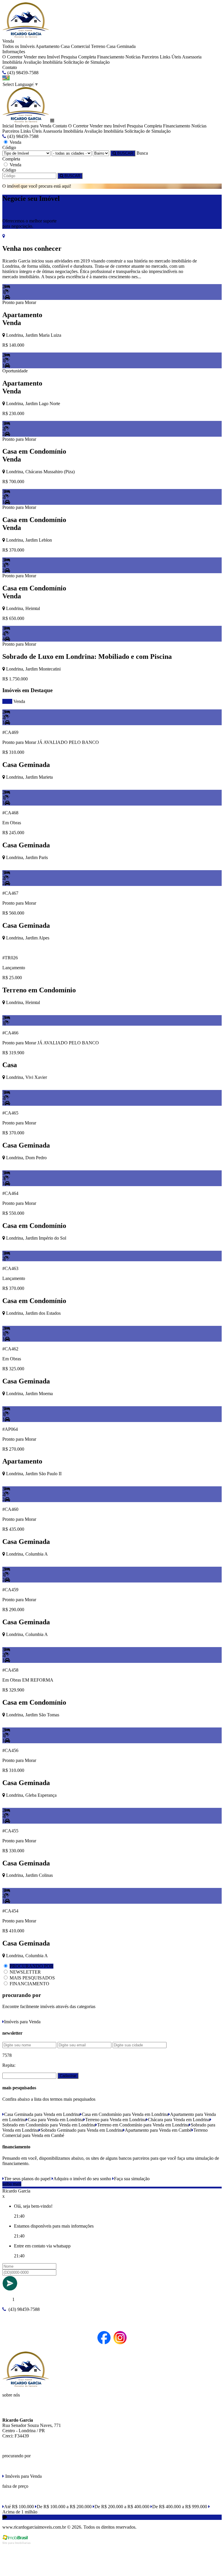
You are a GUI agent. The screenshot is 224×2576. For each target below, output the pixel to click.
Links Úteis (170, 57)
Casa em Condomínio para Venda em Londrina (125, 2114)
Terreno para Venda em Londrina (116, 2120)
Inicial (8, 126)
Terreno (98, 46)
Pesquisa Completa (78, 57)
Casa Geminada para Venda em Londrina (42, 2114)
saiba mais (12, 2184)
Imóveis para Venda (33, 126)
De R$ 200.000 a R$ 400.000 (122, 2507)
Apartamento (48, 46)
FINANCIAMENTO (29, 1984)
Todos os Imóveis (19, 46)
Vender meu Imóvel (42, 57)
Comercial (80, 46)
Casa (65, 46)
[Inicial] (26, 36)
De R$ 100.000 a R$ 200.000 (64, 2507)
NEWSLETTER (25, 1972)
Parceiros (150, 57)
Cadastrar (68, 2076)
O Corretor (12, 57)
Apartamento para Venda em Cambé (158, 2130)
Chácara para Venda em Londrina (179, 2120)
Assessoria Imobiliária (63, 131)
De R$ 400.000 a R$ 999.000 (180, 2507)
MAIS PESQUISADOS (32, 1978)
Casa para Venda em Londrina (56, 2120)
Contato (10, 67)
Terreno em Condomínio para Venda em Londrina (143, 2125)
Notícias (133, 57)
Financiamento (111, 57)
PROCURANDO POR (32, 1966)
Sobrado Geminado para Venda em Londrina (82, 2130)
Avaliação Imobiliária (43, 62)
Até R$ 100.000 (19, 2507)
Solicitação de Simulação (87, 62)
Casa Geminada (121, 46)
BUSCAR (125, 153)
